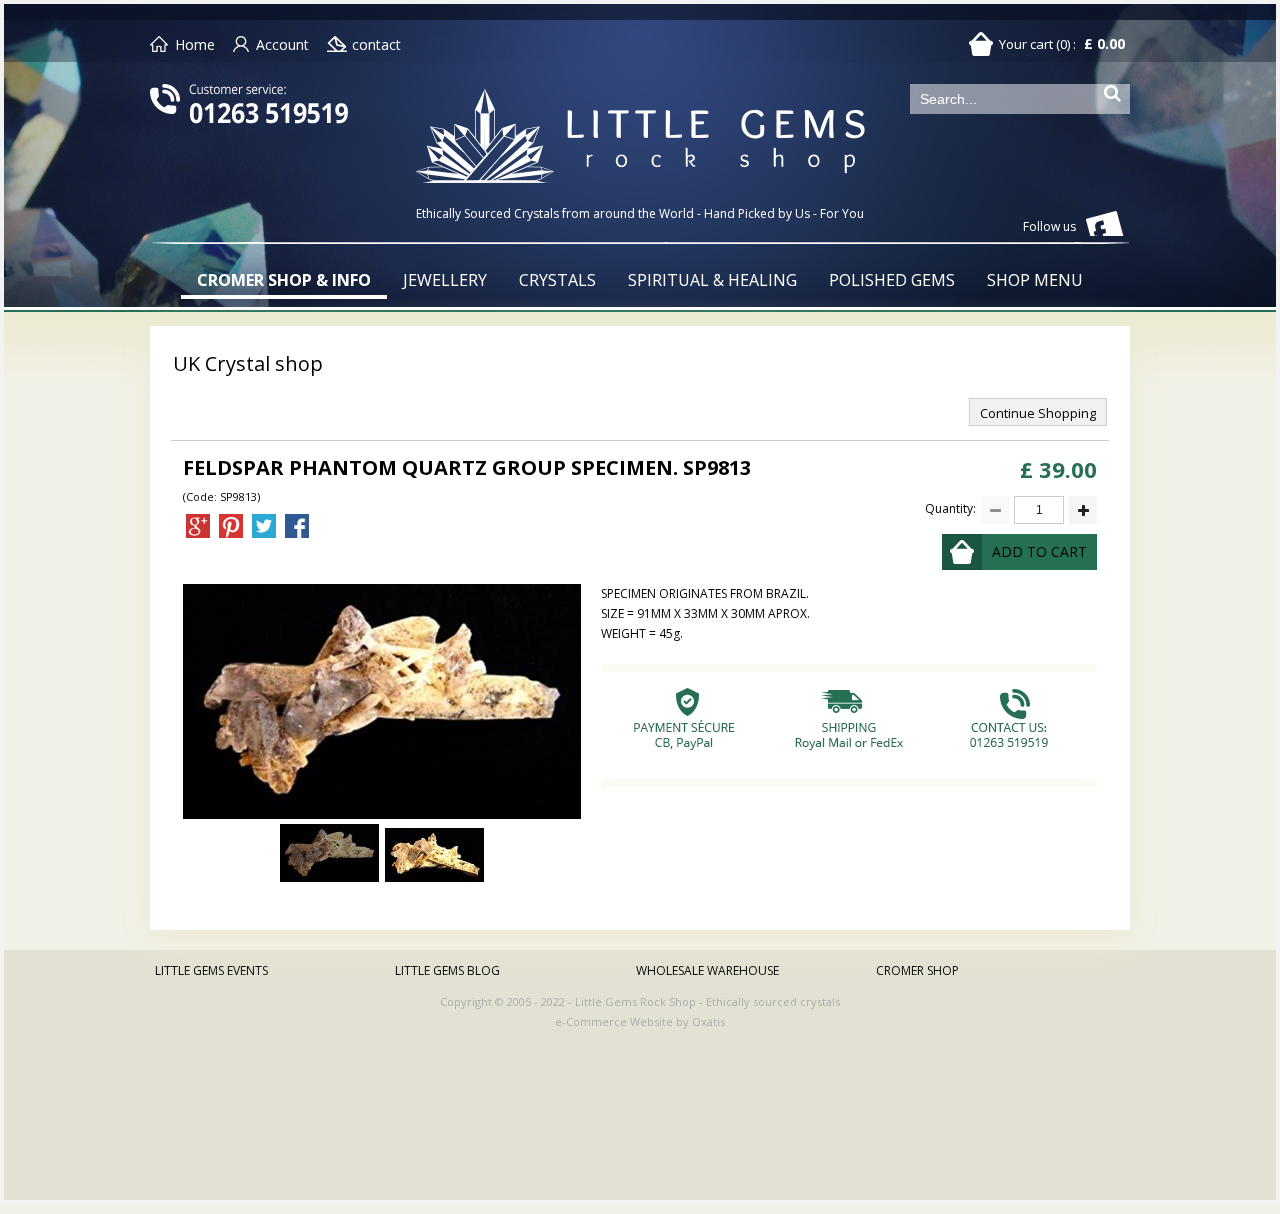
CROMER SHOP (917, 970)
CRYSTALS (557, 280)
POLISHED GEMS (892, 280)
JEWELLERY (445, 280)
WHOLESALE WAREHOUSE (707, 970)
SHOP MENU (1035, 280)
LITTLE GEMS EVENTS (211, 970)
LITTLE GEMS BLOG (447, 970)
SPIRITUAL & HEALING (712, 280)
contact (376, 44)
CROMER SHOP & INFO (284, 280)
